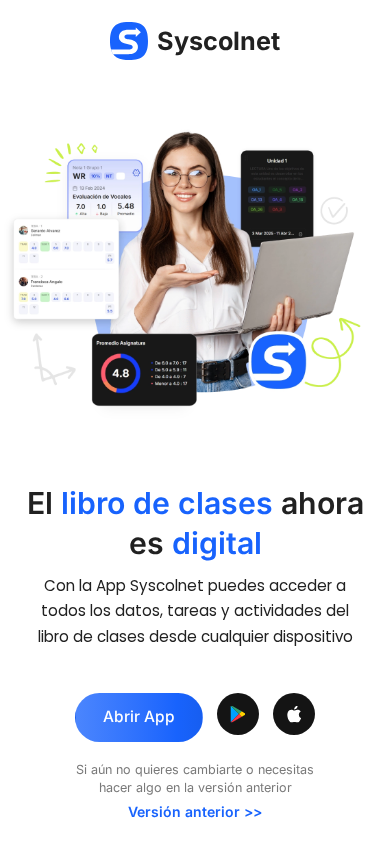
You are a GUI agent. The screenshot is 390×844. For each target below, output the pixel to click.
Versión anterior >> (195, 811)
